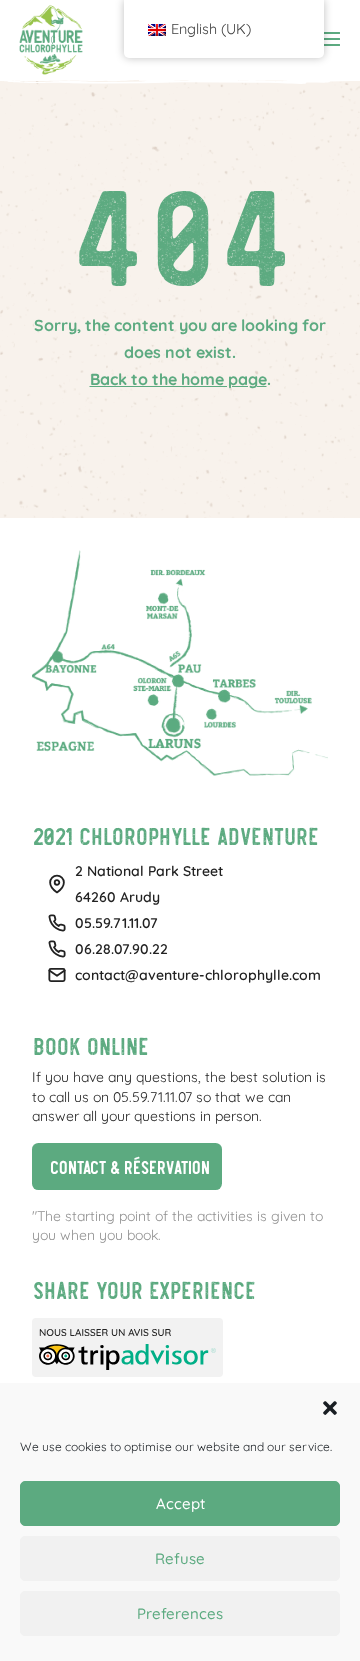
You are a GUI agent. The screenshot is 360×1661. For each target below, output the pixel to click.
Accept (180, 1503)
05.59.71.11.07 (116, 923)
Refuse (180, 1558)
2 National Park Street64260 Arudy (149, 884)
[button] (330, 1408)
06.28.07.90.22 (121, 949)
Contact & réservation (120, 1163)
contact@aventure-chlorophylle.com (198, 975)
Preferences (180, 1613)
